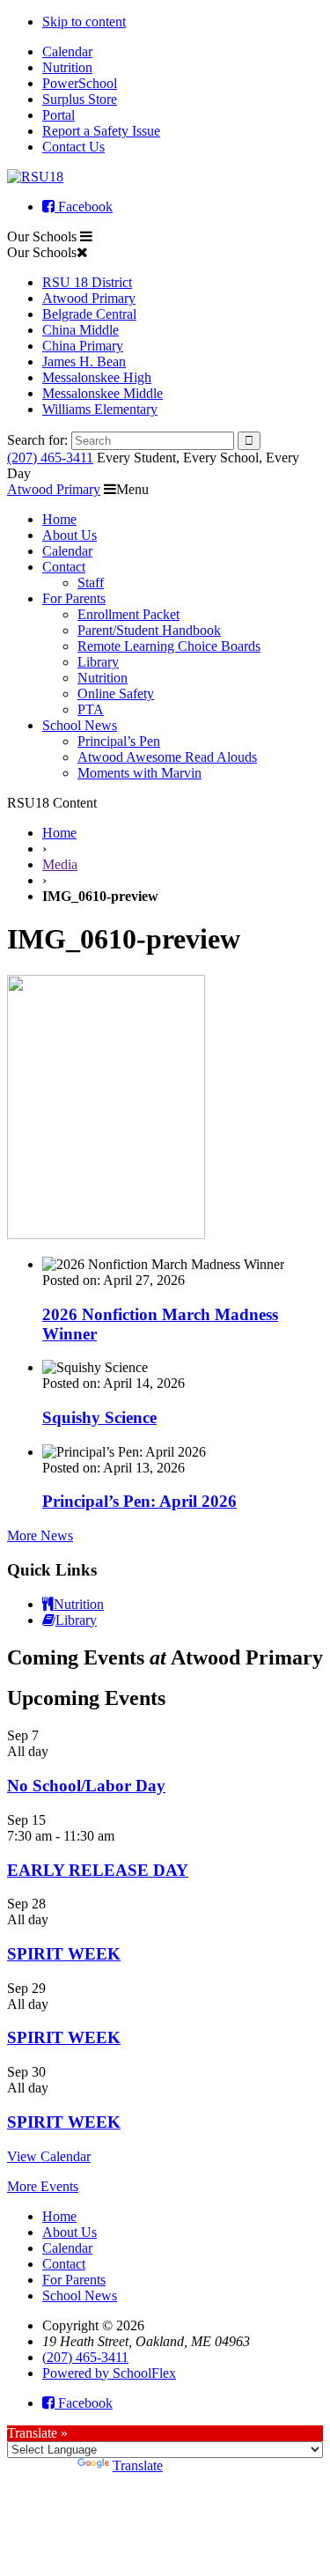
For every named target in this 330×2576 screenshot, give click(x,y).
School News (80, 725)
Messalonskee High (97, 377)
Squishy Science (99, 1417)
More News (40, 1535)
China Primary (83, 346)
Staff (91, 583)
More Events (43, 2186)
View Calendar (49, 2156)
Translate (138, 2465)
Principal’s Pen (119, 741)
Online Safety (116, 694)
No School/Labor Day (86, 1786)
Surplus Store (80, 99)
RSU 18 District (87, 282)
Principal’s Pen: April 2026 (139, 1501)
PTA (91, 709)
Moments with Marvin (139, 773)
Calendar (67, 52)
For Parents (74, 598)
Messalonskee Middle (103, 393)
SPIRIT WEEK (64, 1954)
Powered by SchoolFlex (109, 2373)
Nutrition (67, 67)
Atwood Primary (89, 298)
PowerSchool (80, 83)
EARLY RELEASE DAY (98, 1870)
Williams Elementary (100, 409)
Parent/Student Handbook (149, 630)
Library (98, 662)
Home (59, 519)
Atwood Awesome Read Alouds (167, 757)
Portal (59, 115)
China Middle (81, 330)
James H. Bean (84, 362)
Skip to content (84, 22)
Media (60, 864)
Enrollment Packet (128, 614)
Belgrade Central (89, 314)
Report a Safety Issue (101, 131)
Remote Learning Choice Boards (169, 646)
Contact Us (73, 147)
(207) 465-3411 (50, 458)
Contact (64, 567)
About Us (70, 535)
